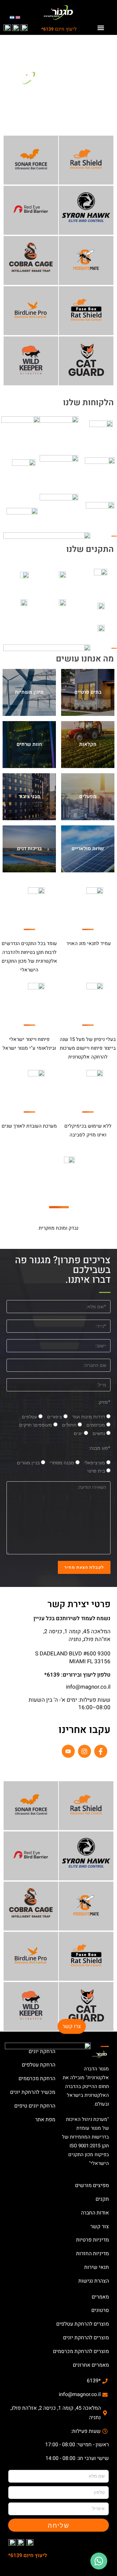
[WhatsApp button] (99, 2561)
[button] (101, 28)
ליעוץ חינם (59, 29)
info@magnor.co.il (88, 1687)
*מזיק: (104, 1402)
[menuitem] (18, 17)
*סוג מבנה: (100, 1448)
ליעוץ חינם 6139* (28, 2555)
